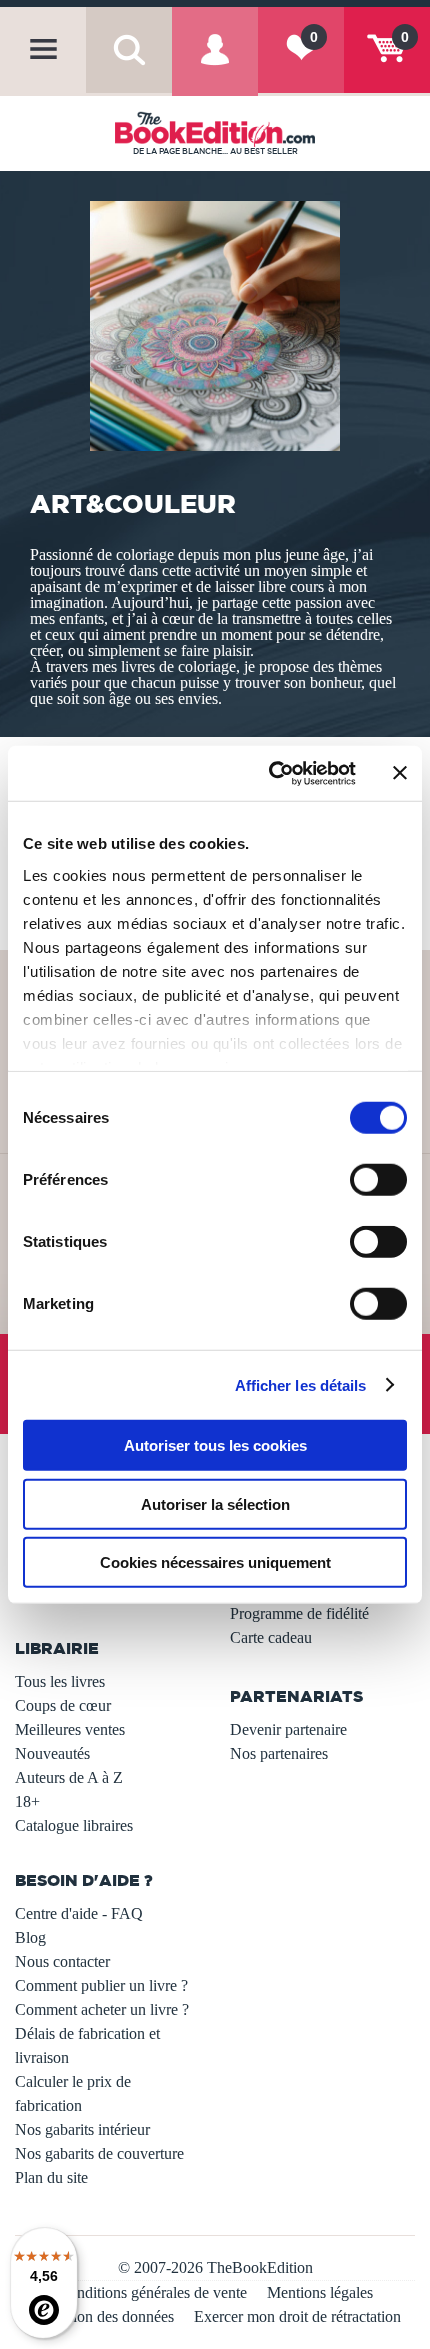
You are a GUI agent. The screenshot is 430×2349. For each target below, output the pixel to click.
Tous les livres (60, 1681)
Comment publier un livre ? (101, 1985)
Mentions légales (320, 2292)
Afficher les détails (301, 1384)
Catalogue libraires (74, 1825)
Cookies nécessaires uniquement (215, 1562)
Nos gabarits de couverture (99, 2153)
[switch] (378, 1180)
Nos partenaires (279, 1753)
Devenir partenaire (288, 1729)
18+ (27, 1801)
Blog (30, 1937)
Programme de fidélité (299, 1613)
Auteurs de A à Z (69, 1777)
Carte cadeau (271, 1637)
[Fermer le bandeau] (400, 773)
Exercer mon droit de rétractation (297, 2316)
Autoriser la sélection (215, 1503)
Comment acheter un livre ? (102, 2009)
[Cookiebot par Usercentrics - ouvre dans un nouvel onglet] (270, 773)
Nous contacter (62, 1961)
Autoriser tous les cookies (215, 1445)
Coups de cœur (63, 1705)
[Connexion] (215, 66)
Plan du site (51, 2177)
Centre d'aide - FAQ (79, 1913)
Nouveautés (52, 1753)
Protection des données (101, 2316)
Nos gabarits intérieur (82, 2129)
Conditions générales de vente (152, 2292)
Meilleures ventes (70, 1729)
